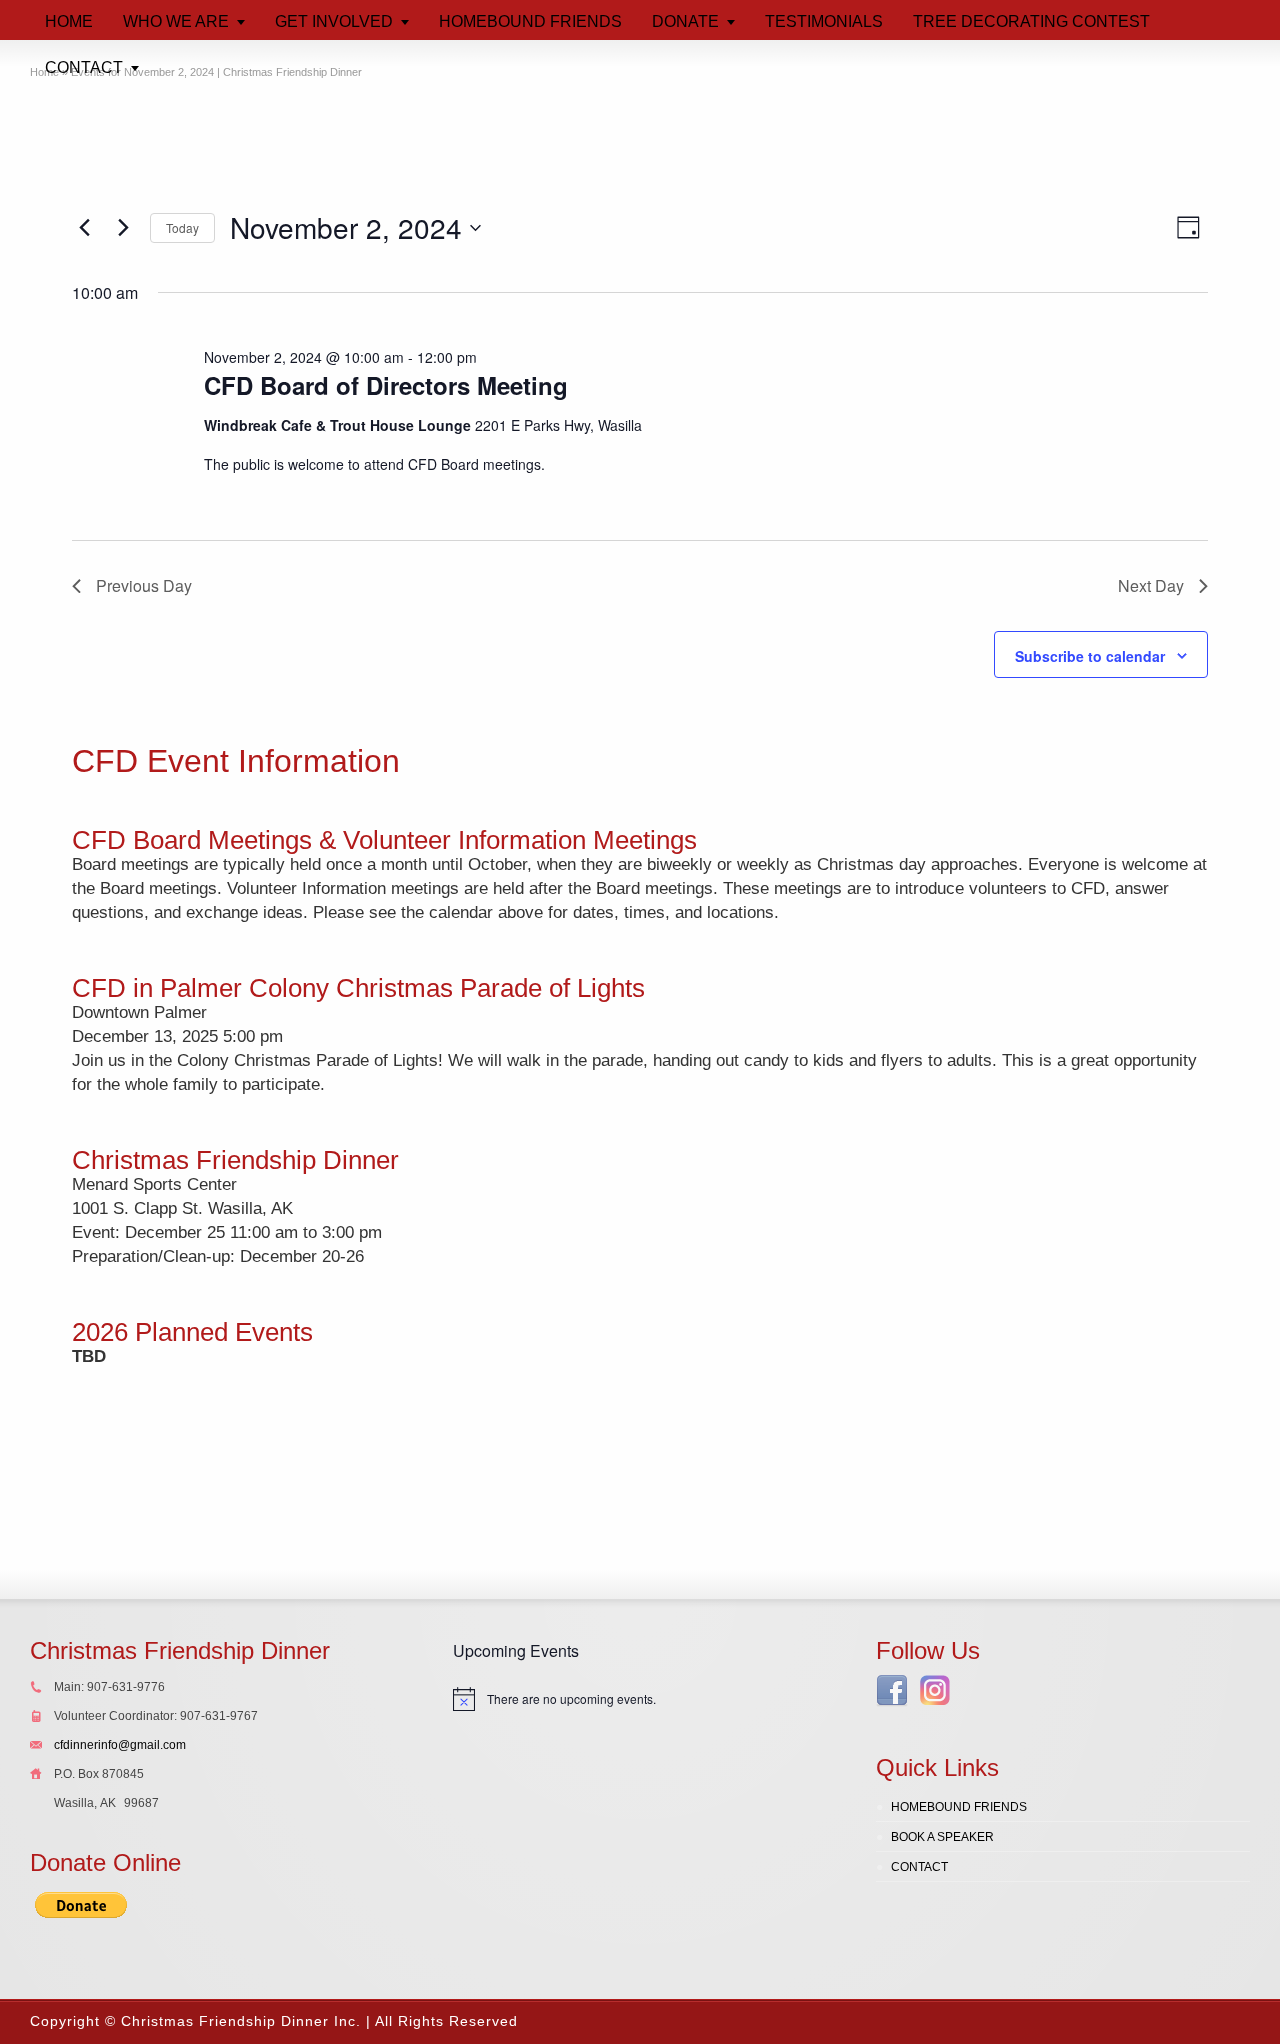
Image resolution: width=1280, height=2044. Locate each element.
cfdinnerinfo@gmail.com (120, 1745)
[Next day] (123, 228)
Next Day (1151, 585)
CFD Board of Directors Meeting (386, 385)
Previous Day (144, 585)
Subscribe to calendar (1090, 656)
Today (182, 227)
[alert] (640, 1699)
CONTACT (919, 1867)
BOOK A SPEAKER (942, 1837)
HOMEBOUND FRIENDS (959, 1807)
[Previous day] (84, 228)
